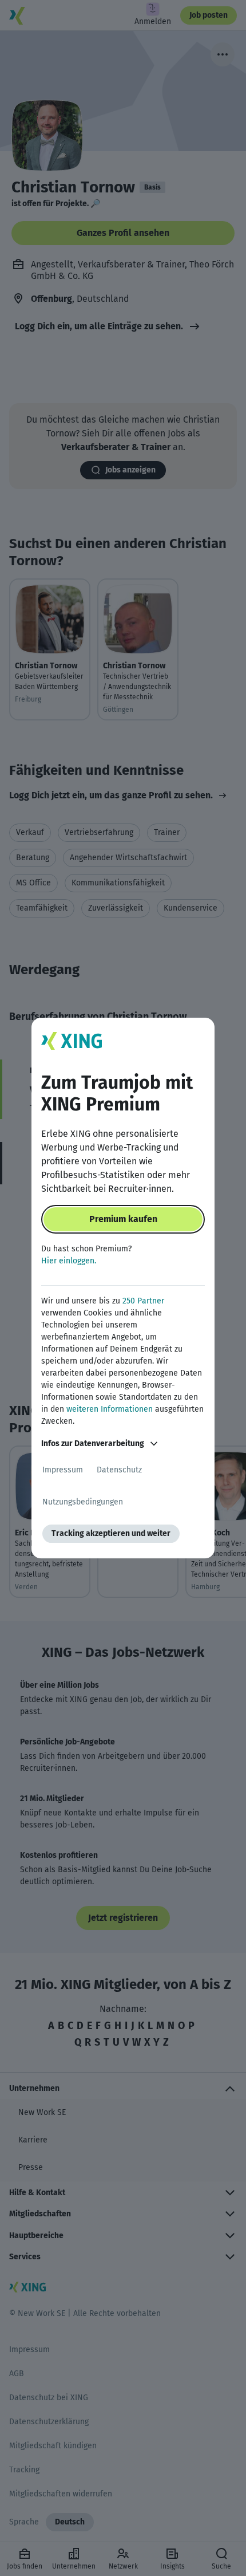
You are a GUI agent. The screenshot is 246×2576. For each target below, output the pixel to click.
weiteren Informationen (110, 1409)
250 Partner (143, 1301)
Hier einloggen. (69, 1261)
